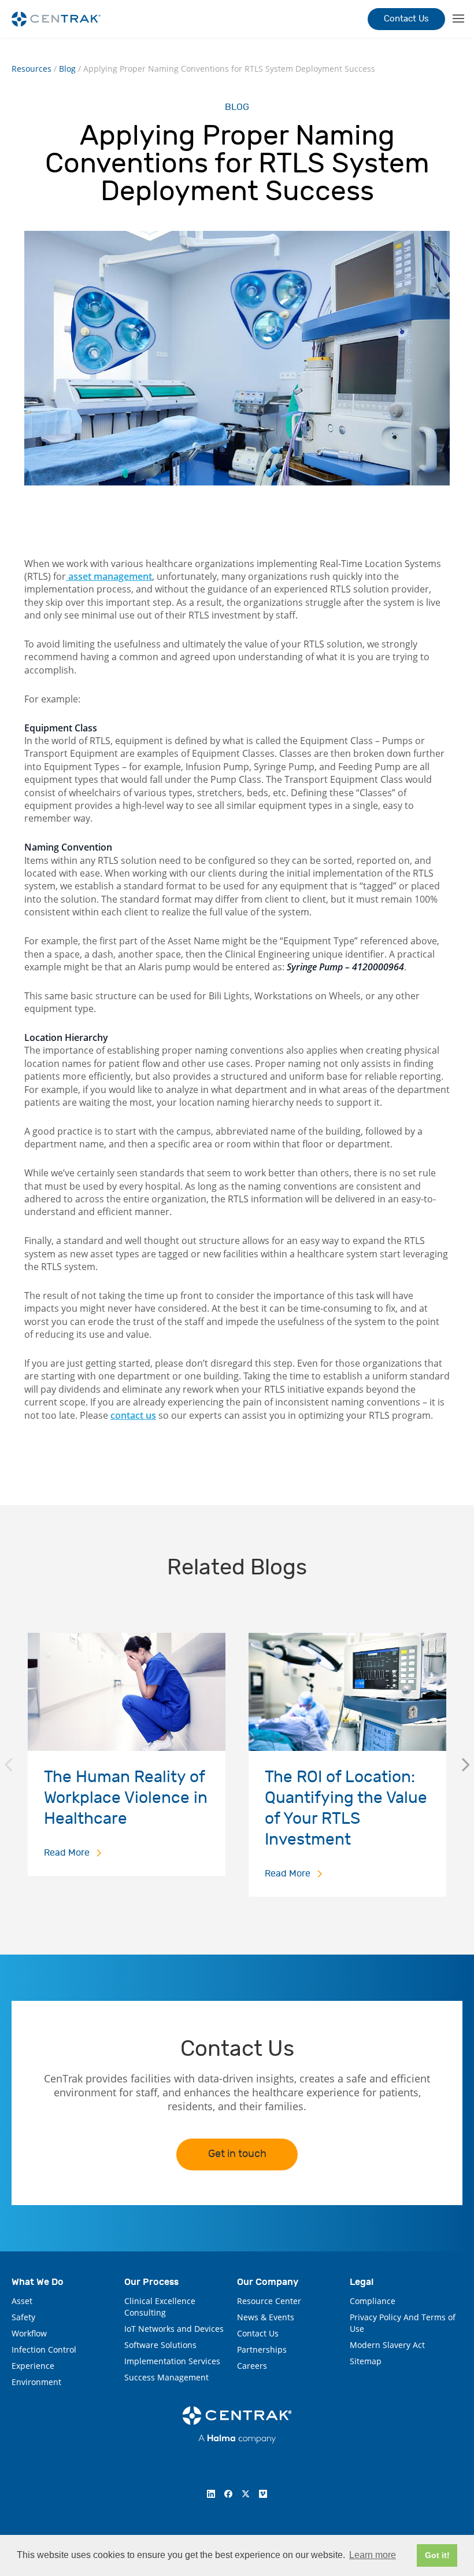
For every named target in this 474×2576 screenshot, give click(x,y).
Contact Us (406, 19)
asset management (109, 576)
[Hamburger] (457, 19)
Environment (36, 2382)
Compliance (373, 2301)
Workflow (29, 2333)
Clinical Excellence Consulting (160, 2307)
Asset (22, 2301)
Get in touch (237, 2154)
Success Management (166, 2377)
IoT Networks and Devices (174, 2329)
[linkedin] (211, 2494)
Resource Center (269, 2301)
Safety (23, 2317)
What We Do (38, 2282)
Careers (252, 2366)
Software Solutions (160, 2345)
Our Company (268, 2282)
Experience (33, 2366)
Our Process (151, 2282)
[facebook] (228, 2494)
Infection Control (44, 2349)
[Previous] (8, 1765)
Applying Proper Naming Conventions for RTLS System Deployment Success (229, 69)
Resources (32, 69)
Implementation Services (172, 2361)
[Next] (466, 1765)
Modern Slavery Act (387, 2345)
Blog (67, 69)
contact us (133, 1415)
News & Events (266, 2317)
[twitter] (246, 2494)
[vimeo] (263, 2494)
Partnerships (262, 2349)
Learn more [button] (373, 2555)
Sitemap (366, 2361)
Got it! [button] (437, 2555)
